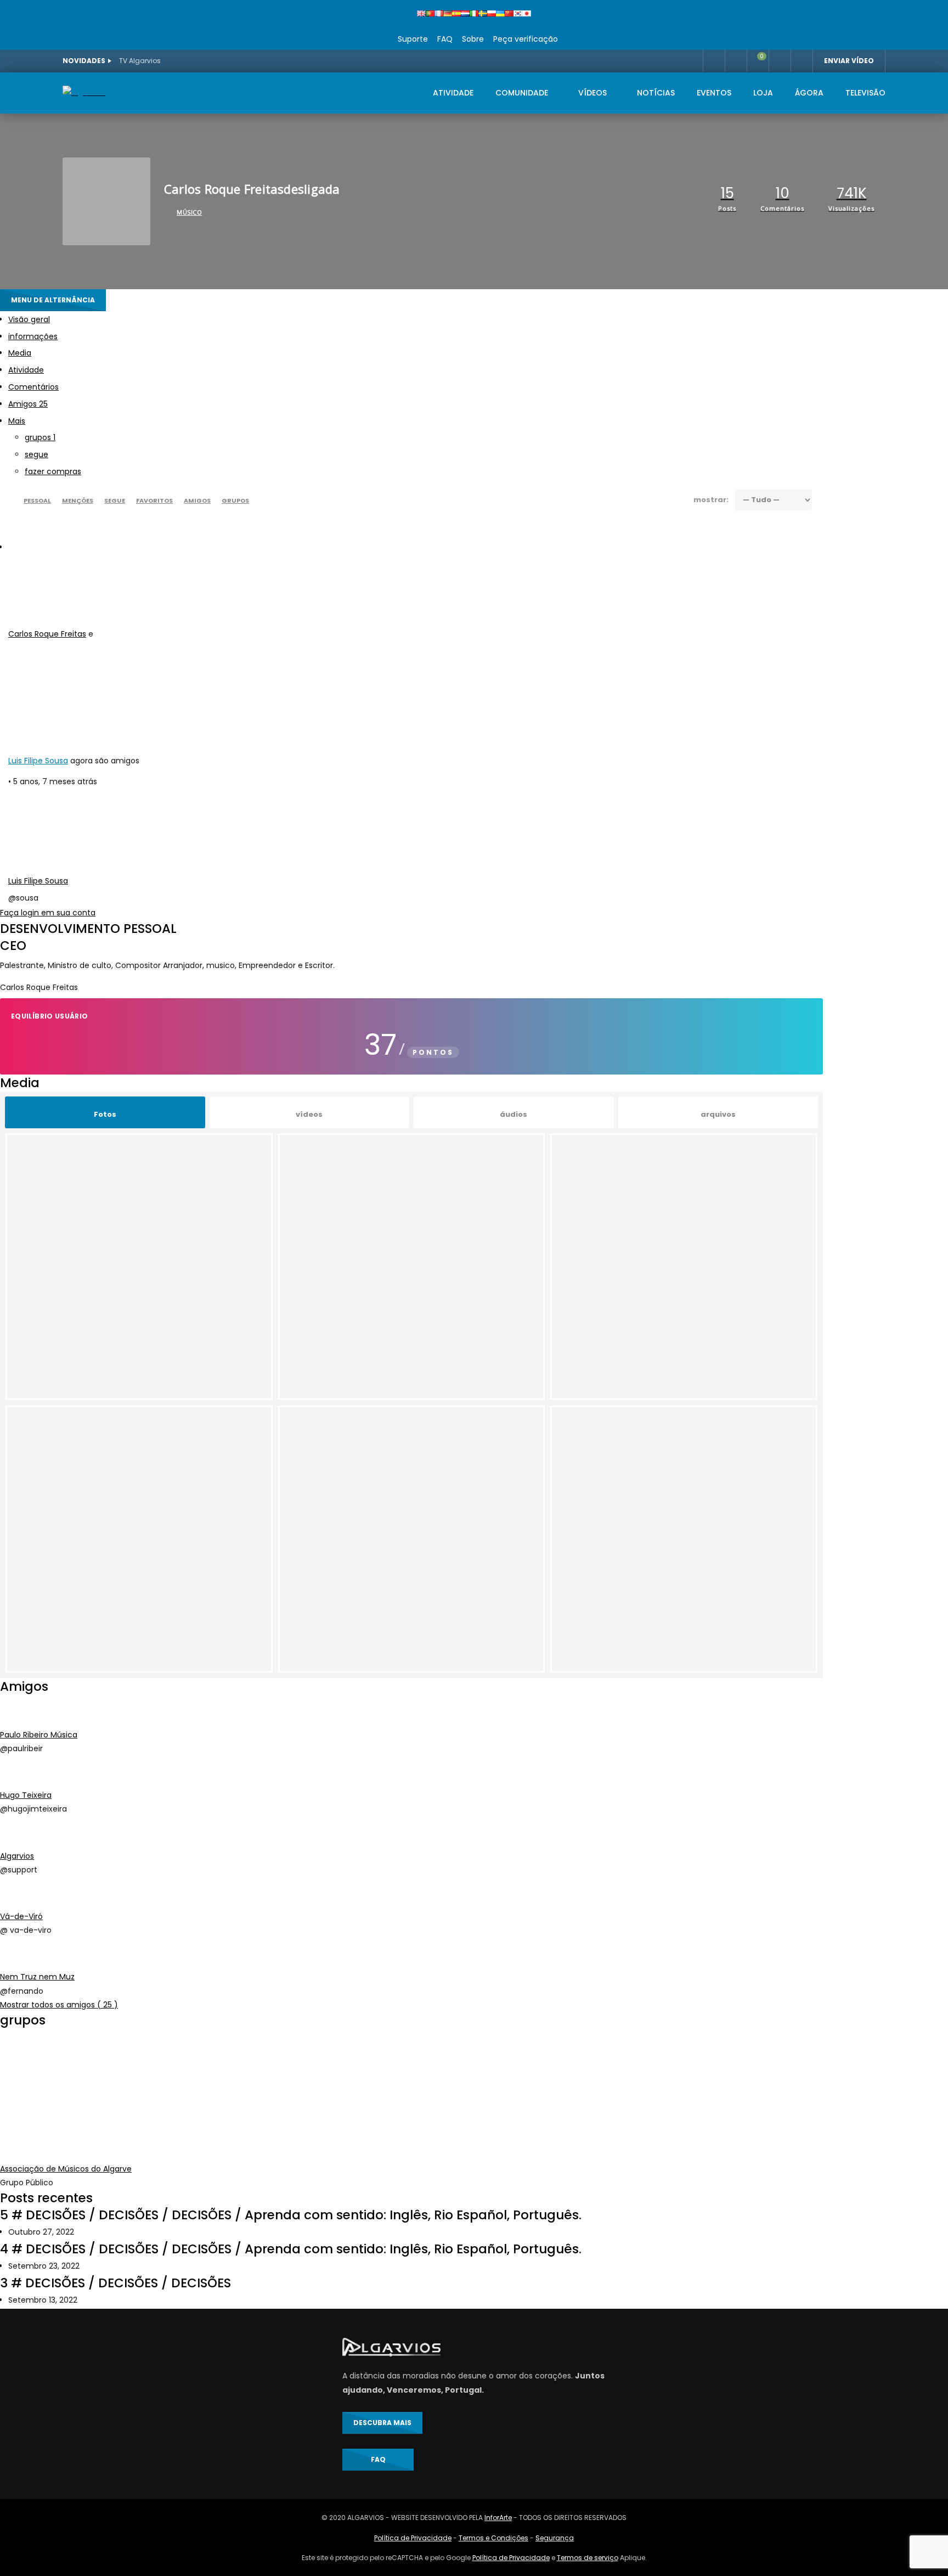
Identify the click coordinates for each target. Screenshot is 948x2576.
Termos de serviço (588, 2558)
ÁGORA (809, 93)
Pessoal (37, 500)
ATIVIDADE (453, 93)
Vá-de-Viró (21, 1916)
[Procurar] (802, 61)
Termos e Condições (493, 2538)
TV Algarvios (140, 61)
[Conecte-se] (780, 61)
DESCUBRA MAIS (382, 2423)
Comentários (33, 387)
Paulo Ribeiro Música (39, 1735)
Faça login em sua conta (48, 913)
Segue (115, 500)
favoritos (154, 500)
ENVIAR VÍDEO (849, 61)
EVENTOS (714, 93)
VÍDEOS (592, 93)
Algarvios (17, 1856)
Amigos (28, 404)
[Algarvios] (84, 92)
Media (20, 353)
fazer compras (53, 471)
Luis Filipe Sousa (38, 761)
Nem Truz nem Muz (37, 1977)
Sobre (472, 39)
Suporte (413, 39)
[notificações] (736, 61)
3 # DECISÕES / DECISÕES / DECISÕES (115, 2283)
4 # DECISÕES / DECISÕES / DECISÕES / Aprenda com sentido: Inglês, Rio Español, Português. (291, 2249)
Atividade (26, 370)
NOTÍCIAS (656, 93)
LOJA (763, 93)
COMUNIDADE (522, 93)
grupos (40, 437)
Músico (189, 212)
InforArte (498, 2518)
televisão (865, 93)
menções (78, 500)
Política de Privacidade (413, 2538)
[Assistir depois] (714, 61)
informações (33, 336)
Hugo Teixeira (26, 1795)
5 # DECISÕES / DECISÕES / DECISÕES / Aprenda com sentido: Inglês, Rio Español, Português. (291, 2215)
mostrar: (711, 500)
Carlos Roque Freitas (47, 634)
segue (36, 454)
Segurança (555, 2538)
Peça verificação (524, 39)
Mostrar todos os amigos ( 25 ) (59, 2005)
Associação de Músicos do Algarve (66, 2169)
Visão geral (29, 319)
